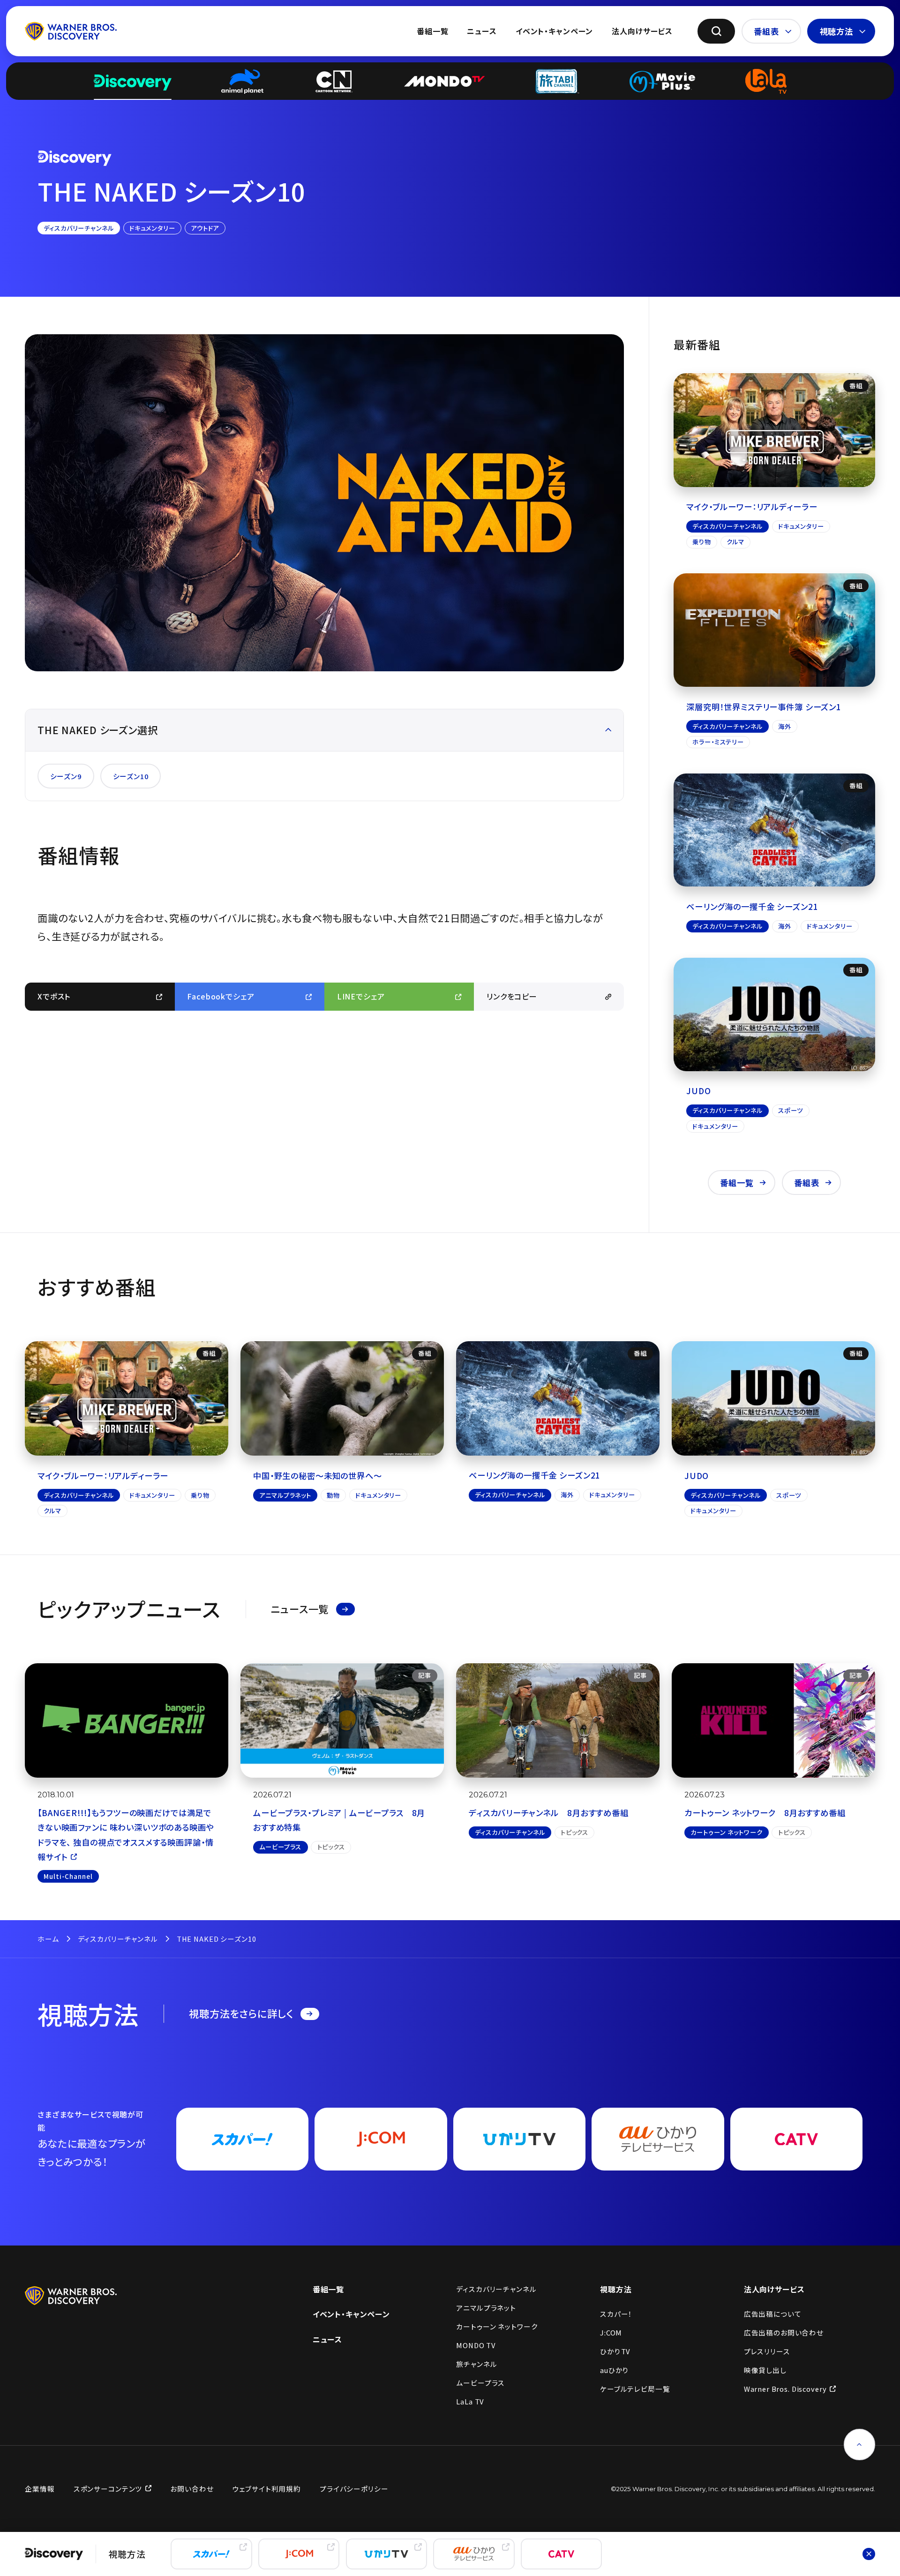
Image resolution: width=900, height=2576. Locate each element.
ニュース (482, 31)
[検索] (716, 31)
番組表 (766, 31)
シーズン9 (66, 776)
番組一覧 (432, 31)
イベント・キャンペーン (554, 31)
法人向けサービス (642, 31)
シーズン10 (131, 776)
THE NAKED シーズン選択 (98, 730)
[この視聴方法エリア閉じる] (869, 2554)
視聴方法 (836, 31)
